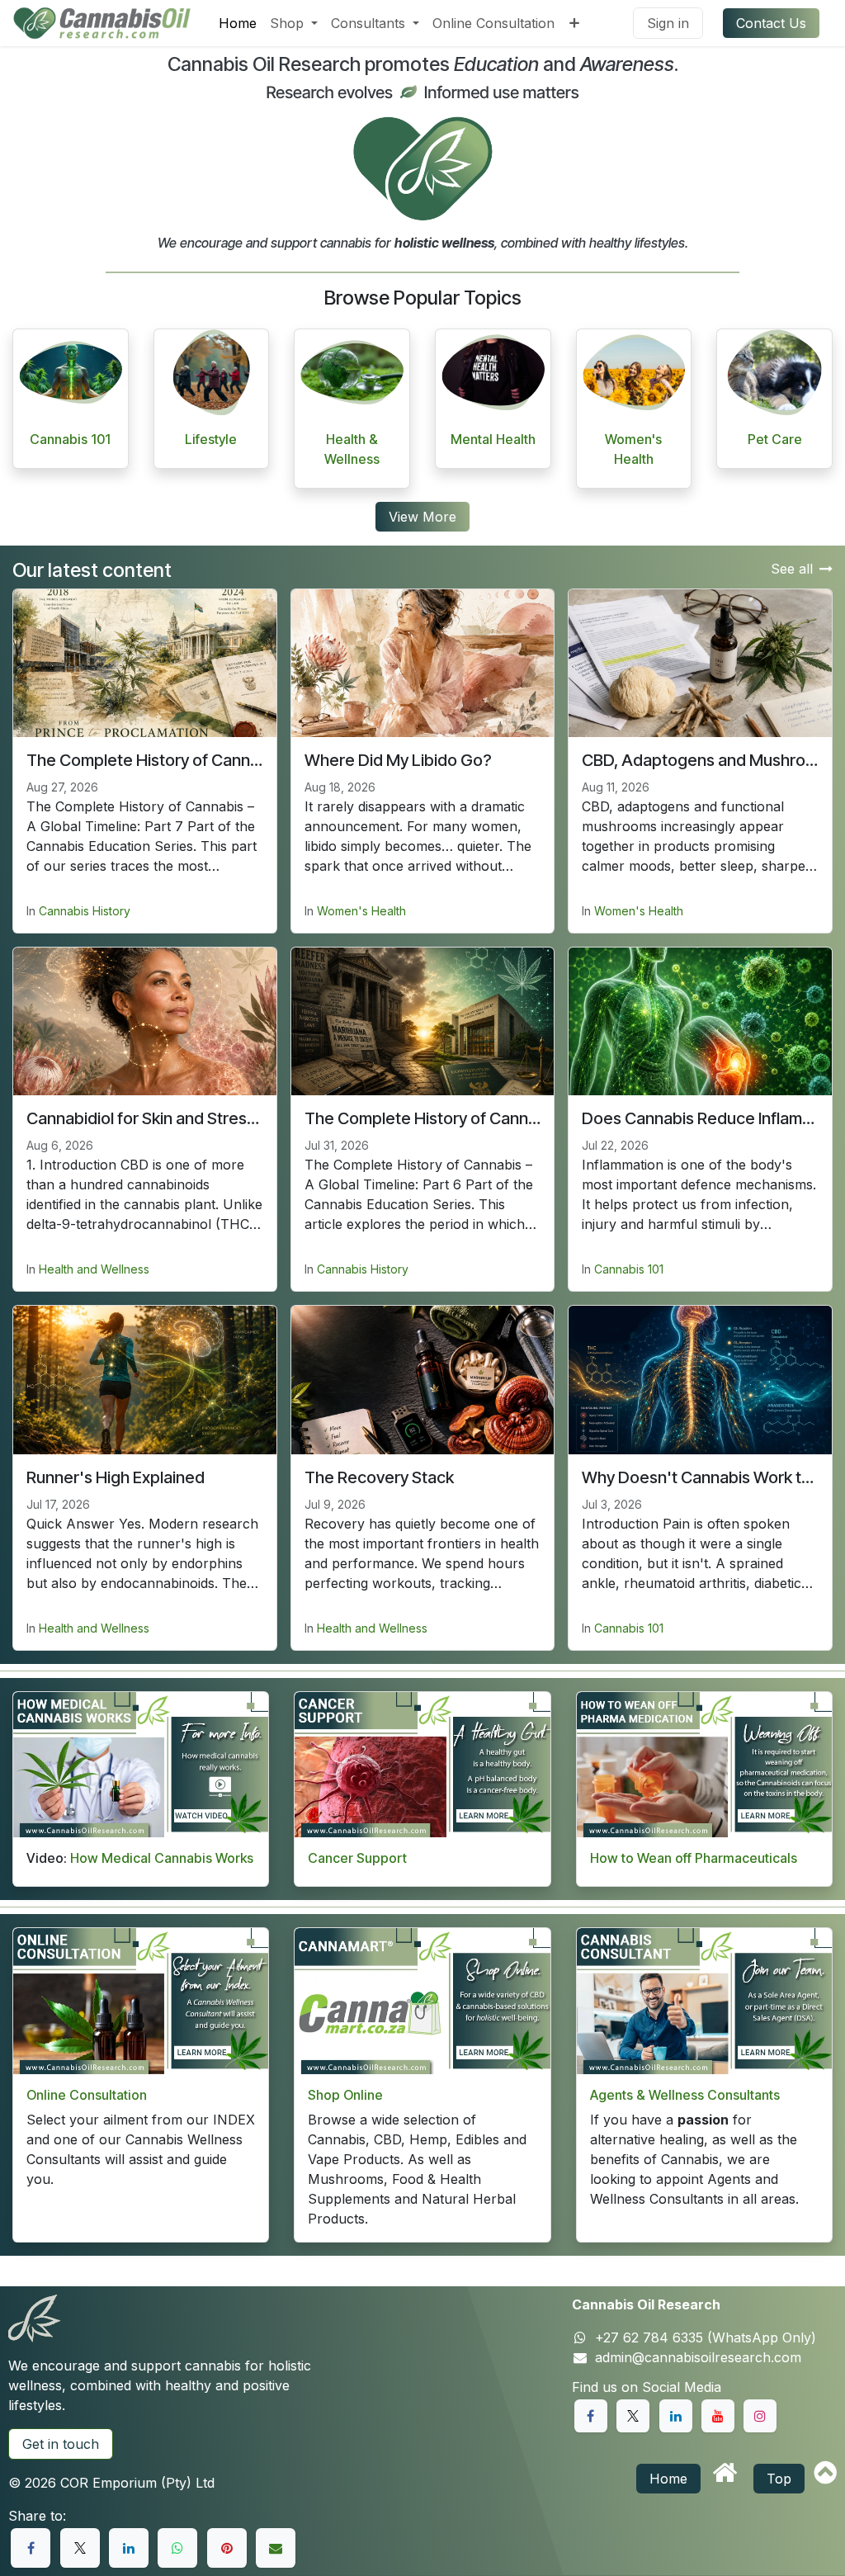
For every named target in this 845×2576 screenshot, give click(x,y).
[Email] (276, 2548)
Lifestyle (211, 439)
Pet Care (775, 439)
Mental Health (493, 439)
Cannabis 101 (70, 439)
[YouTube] (718, 2416)
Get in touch (61, 2444)
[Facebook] (31, 2548)
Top (779, 2479)
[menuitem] (238, 23)
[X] (80, 2548)
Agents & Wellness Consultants (685, 2095)
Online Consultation (87, 2095)
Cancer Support (357, 1858)
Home (668, 2479)
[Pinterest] (227, 2548)
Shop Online (345, 2095)
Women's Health (361, 911)
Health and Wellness (94, 1269)
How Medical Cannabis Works (162, 1858)
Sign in (668, 23)
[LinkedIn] (129, 2548)
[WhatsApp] (177, 2548)
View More (422, 517)
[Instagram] (760, 2416)
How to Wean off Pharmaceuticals (694, 1858)
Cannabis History (85, 911)
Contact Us (771, 23)
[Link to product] (71, 372)
